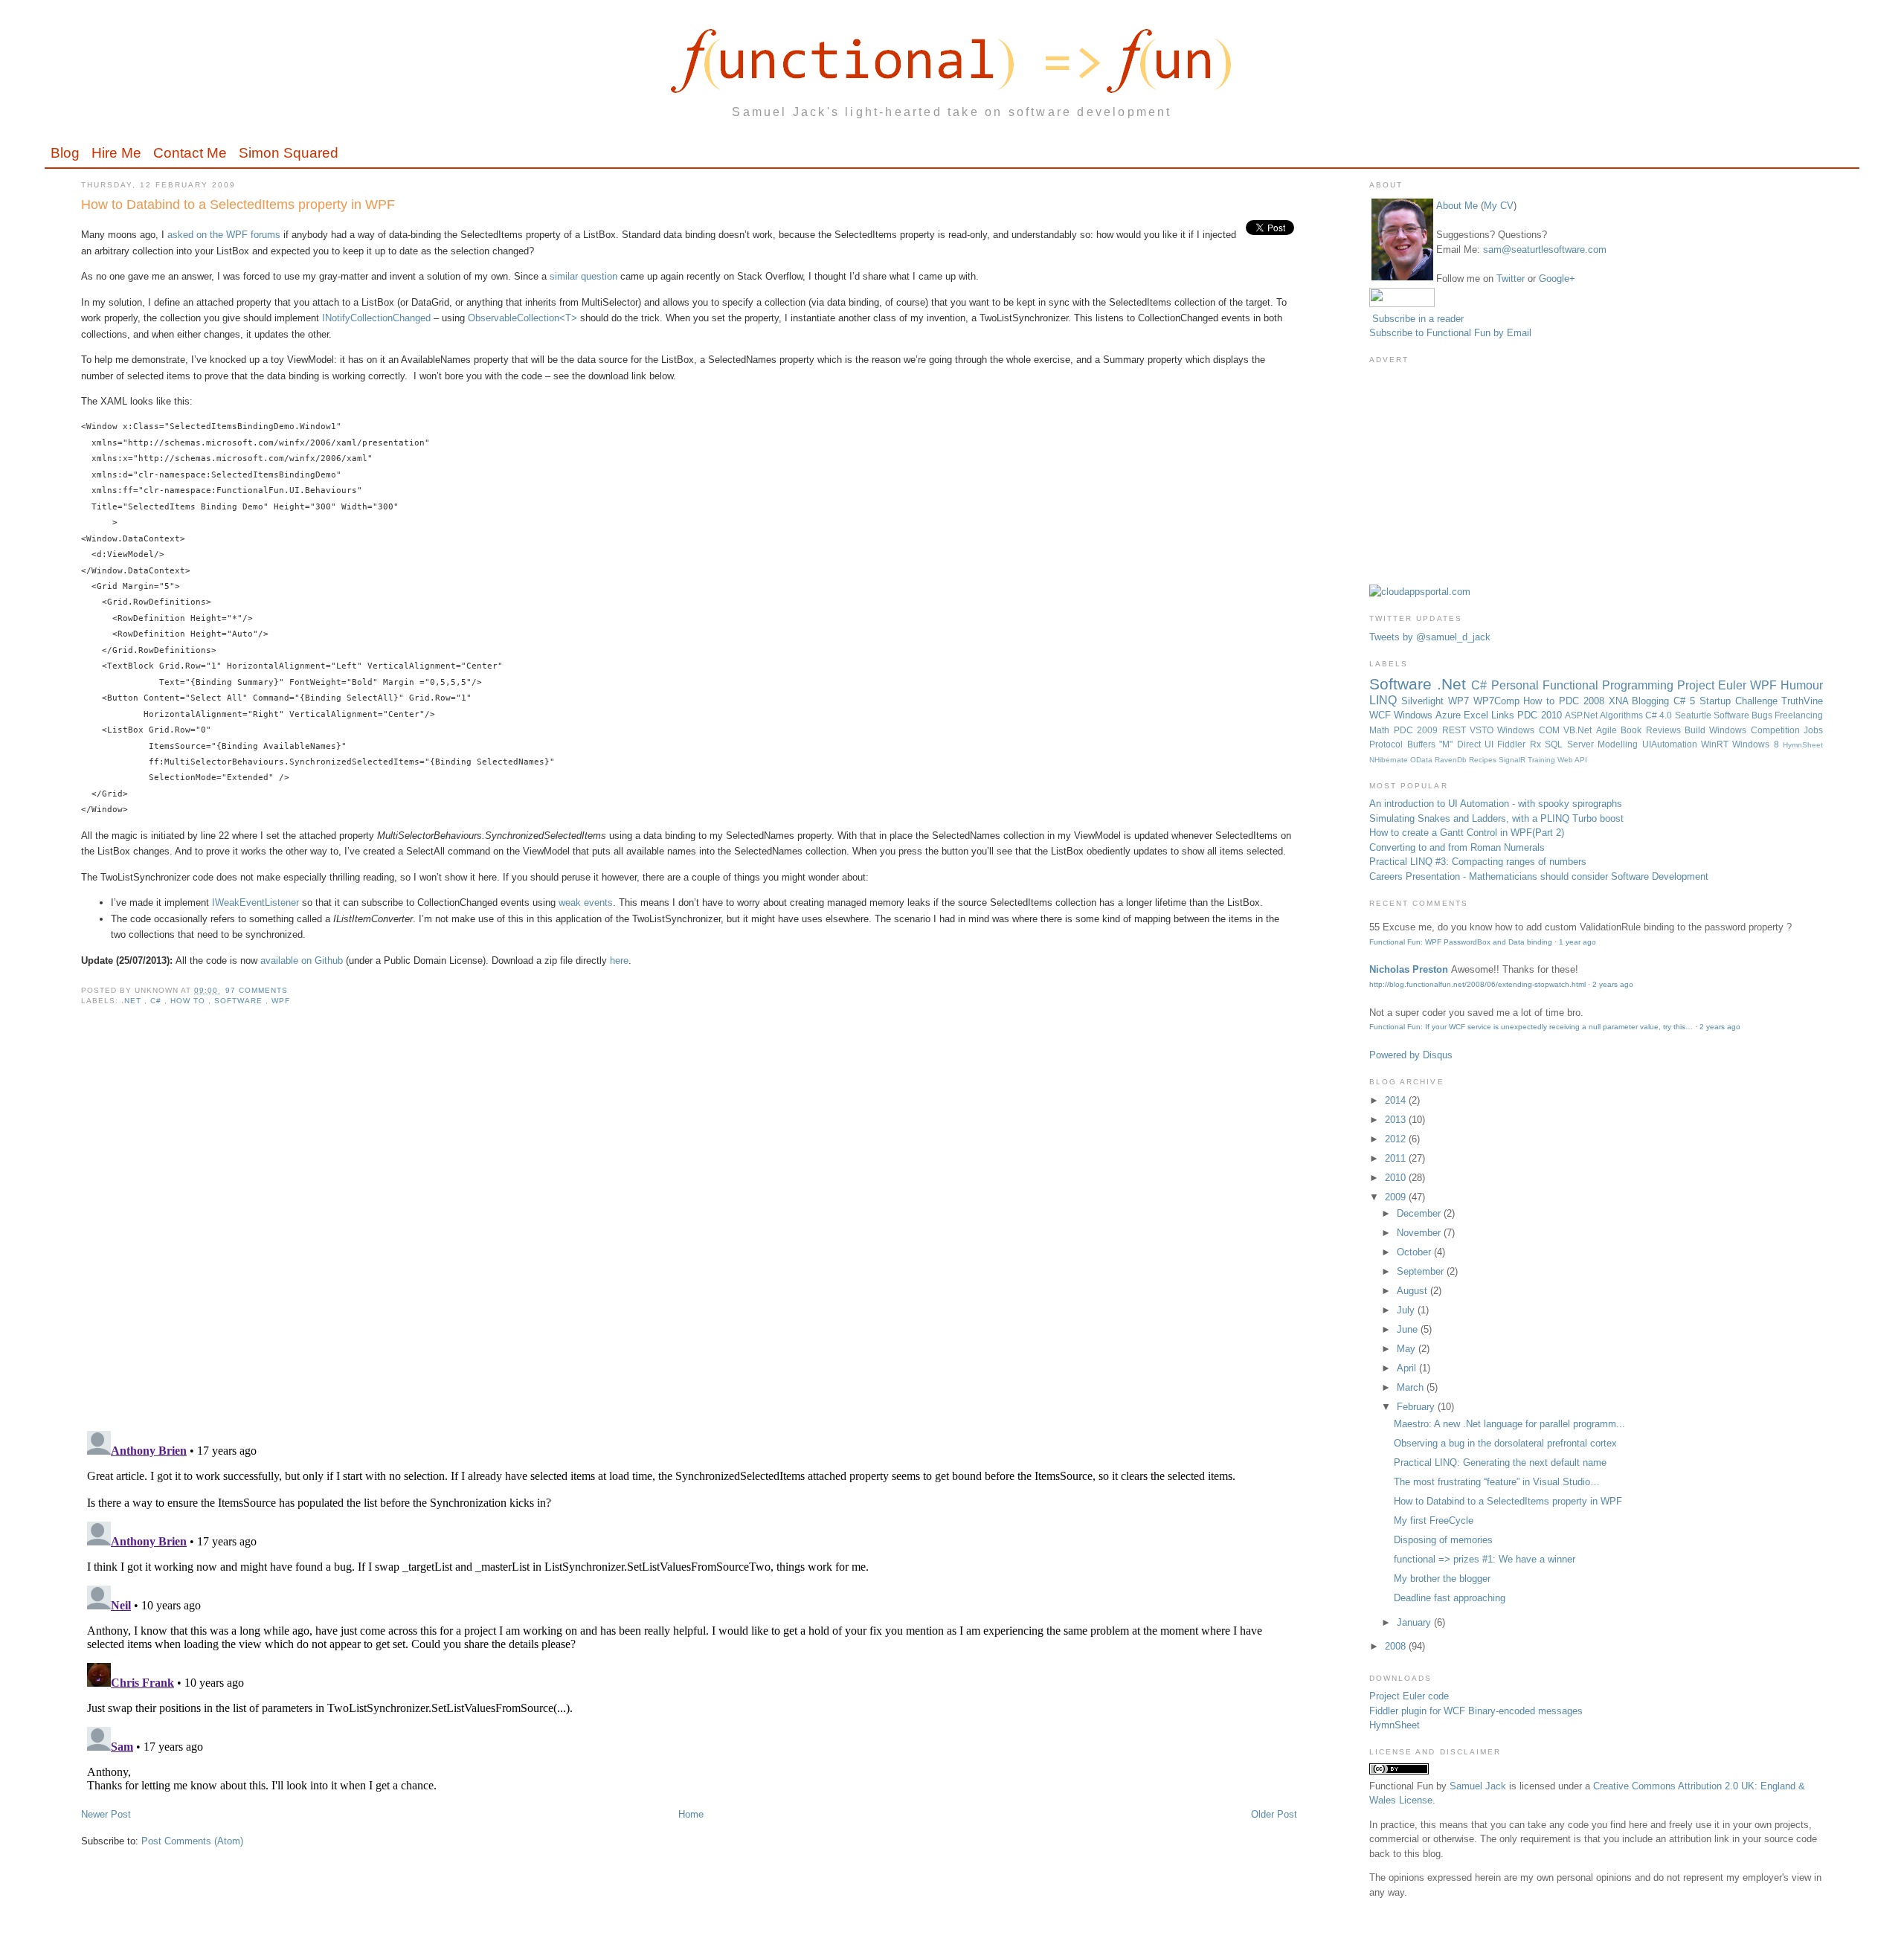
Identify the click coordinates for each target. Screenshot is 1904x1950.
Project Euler (1714, 685)
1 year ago (1577, 942)
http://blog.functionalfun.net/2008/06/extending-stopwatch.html (1477, 984)
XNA (1621, 701)
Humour (1802, 685)
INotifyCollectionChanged (376, 318)
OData (1422, 760)
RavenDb (1452, 760)
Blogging (1653, 701)
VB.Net (1579, 730)
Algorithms (1622, 715)
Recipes (1484, 760)
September (1422, 1271)
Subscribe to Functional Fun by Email (1450, 333)
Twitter (1511, 279)
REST (1456, 730)
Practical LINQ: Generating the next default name (1500, 1462)
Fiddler (1513, 744)
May (1408, 1349)
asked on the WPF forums (224, 235)
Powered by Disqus (1411, 1055)
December (1420, 1213)
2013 (1397, 1120)
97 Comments (257, 990)
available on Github (302, 960)
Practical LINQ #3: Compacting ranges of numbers (1478, 862)
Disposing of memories (1443, 1540)
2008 (1397, 1646)
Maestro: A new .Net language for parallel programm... (1509, 1424)
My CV (1499, 206)
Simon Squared (289, 153)
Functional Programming (1610, 685)
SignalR (1513, 760)
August (1413, 1291)
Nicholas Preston (1409, 969)
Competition (1777, 730)
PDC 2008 (1584, 701)
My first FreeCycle (1434, 1521)
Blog (65, 153)
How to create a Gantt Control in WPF (1451, 833)
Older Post (1274, 1814)
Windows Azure (1428, 715)
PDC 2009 (1418, 730)
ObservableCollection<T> (522, 318)
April (1408, 1368)
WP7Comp (1499, 701)
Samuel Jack (1478, 1786)
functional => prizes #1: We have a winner (1485, 1559)
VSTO (1483, 730)
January (1415, 1622)
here (619, 960)
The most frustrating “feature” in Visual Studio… (1497, 1482)
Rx (1537, 744)
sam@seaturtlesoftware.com (1545, 250)
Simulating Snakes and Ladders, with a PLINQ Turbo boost (1496, 818)
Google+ (1557, 279)
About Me (1457, 206)
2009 (1397, 1197)
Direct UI (1477, 744)
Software (240, 1001)
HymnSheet (1803, 745)
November (1420, 1233)
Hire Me (116, 153)
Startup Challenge (1741, 701)
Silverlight (1425, 701)
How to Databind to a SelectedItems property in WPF (238, 205)
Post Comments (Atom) (192, 1841)
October (1415, 1252)
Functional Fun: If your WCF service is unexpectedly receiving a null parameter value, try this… (1531, 1027)
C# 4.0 (1660, 715)
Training (1543, 760)
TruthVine (1802, 701)
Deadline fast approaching (1450, 1598)
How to (189, 1001)
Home (691, 1814)
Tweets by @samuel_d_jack (1430, 637)
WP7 (1461, 701)
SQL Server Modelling (1593, 744)
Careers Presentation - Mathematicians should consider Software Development (1539, 876)
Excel (1477, 715)
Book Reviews (1653, 730)
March (1412, 1387)
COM (1551, 730)
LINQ (1385, 700)
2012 (1397, 1139)
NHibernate (1390, 760)
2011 (1397, 1158)
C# (157, 1001)
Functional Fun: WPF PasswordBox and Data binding (1461, 942)
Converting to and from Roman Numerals (1457, 847)
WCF (1382, 715)
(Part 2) (1548, 833)
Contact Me (190, 153)
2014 (1397, 1100)
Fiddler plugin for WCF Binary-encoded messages (1476, 1711)
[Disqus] (689, 1228)
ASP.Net (1582, 715)
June (1409, 1329)
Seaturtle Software (1713, 715)
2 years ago (1613, 984)
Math (1381, 730)
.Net (133, 1001)
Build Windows (1718, 730)
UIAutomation (1672, 744)
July (1407, 1310)
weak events (586, 902)
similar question (583, 276)
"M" (1448, 744)
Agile (1608, 730)
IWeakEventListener (255, 902)
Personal (1517, 685)
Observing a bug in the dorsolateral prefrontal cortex (1505, 1443)
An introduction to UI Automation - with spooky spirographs (1496, 804)
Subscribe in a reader (1418, 319)
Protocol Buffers (1404, 744)
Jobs (1813, 730)
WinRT (1717, 744)
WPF (281, 1001)
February (1417, 1407)
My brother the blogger (1442, 1579)
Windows (1518, 730)
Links (1504, 715)
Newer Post (106, 1814)
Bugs (1763, 715)
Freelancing (1799, 715)
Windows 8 (1757, 744)
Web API (1572, 760)
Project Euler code (1409, 1696)
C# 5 (1686, 701)
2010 (1397, 1178)
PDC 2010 (1541, 715)
